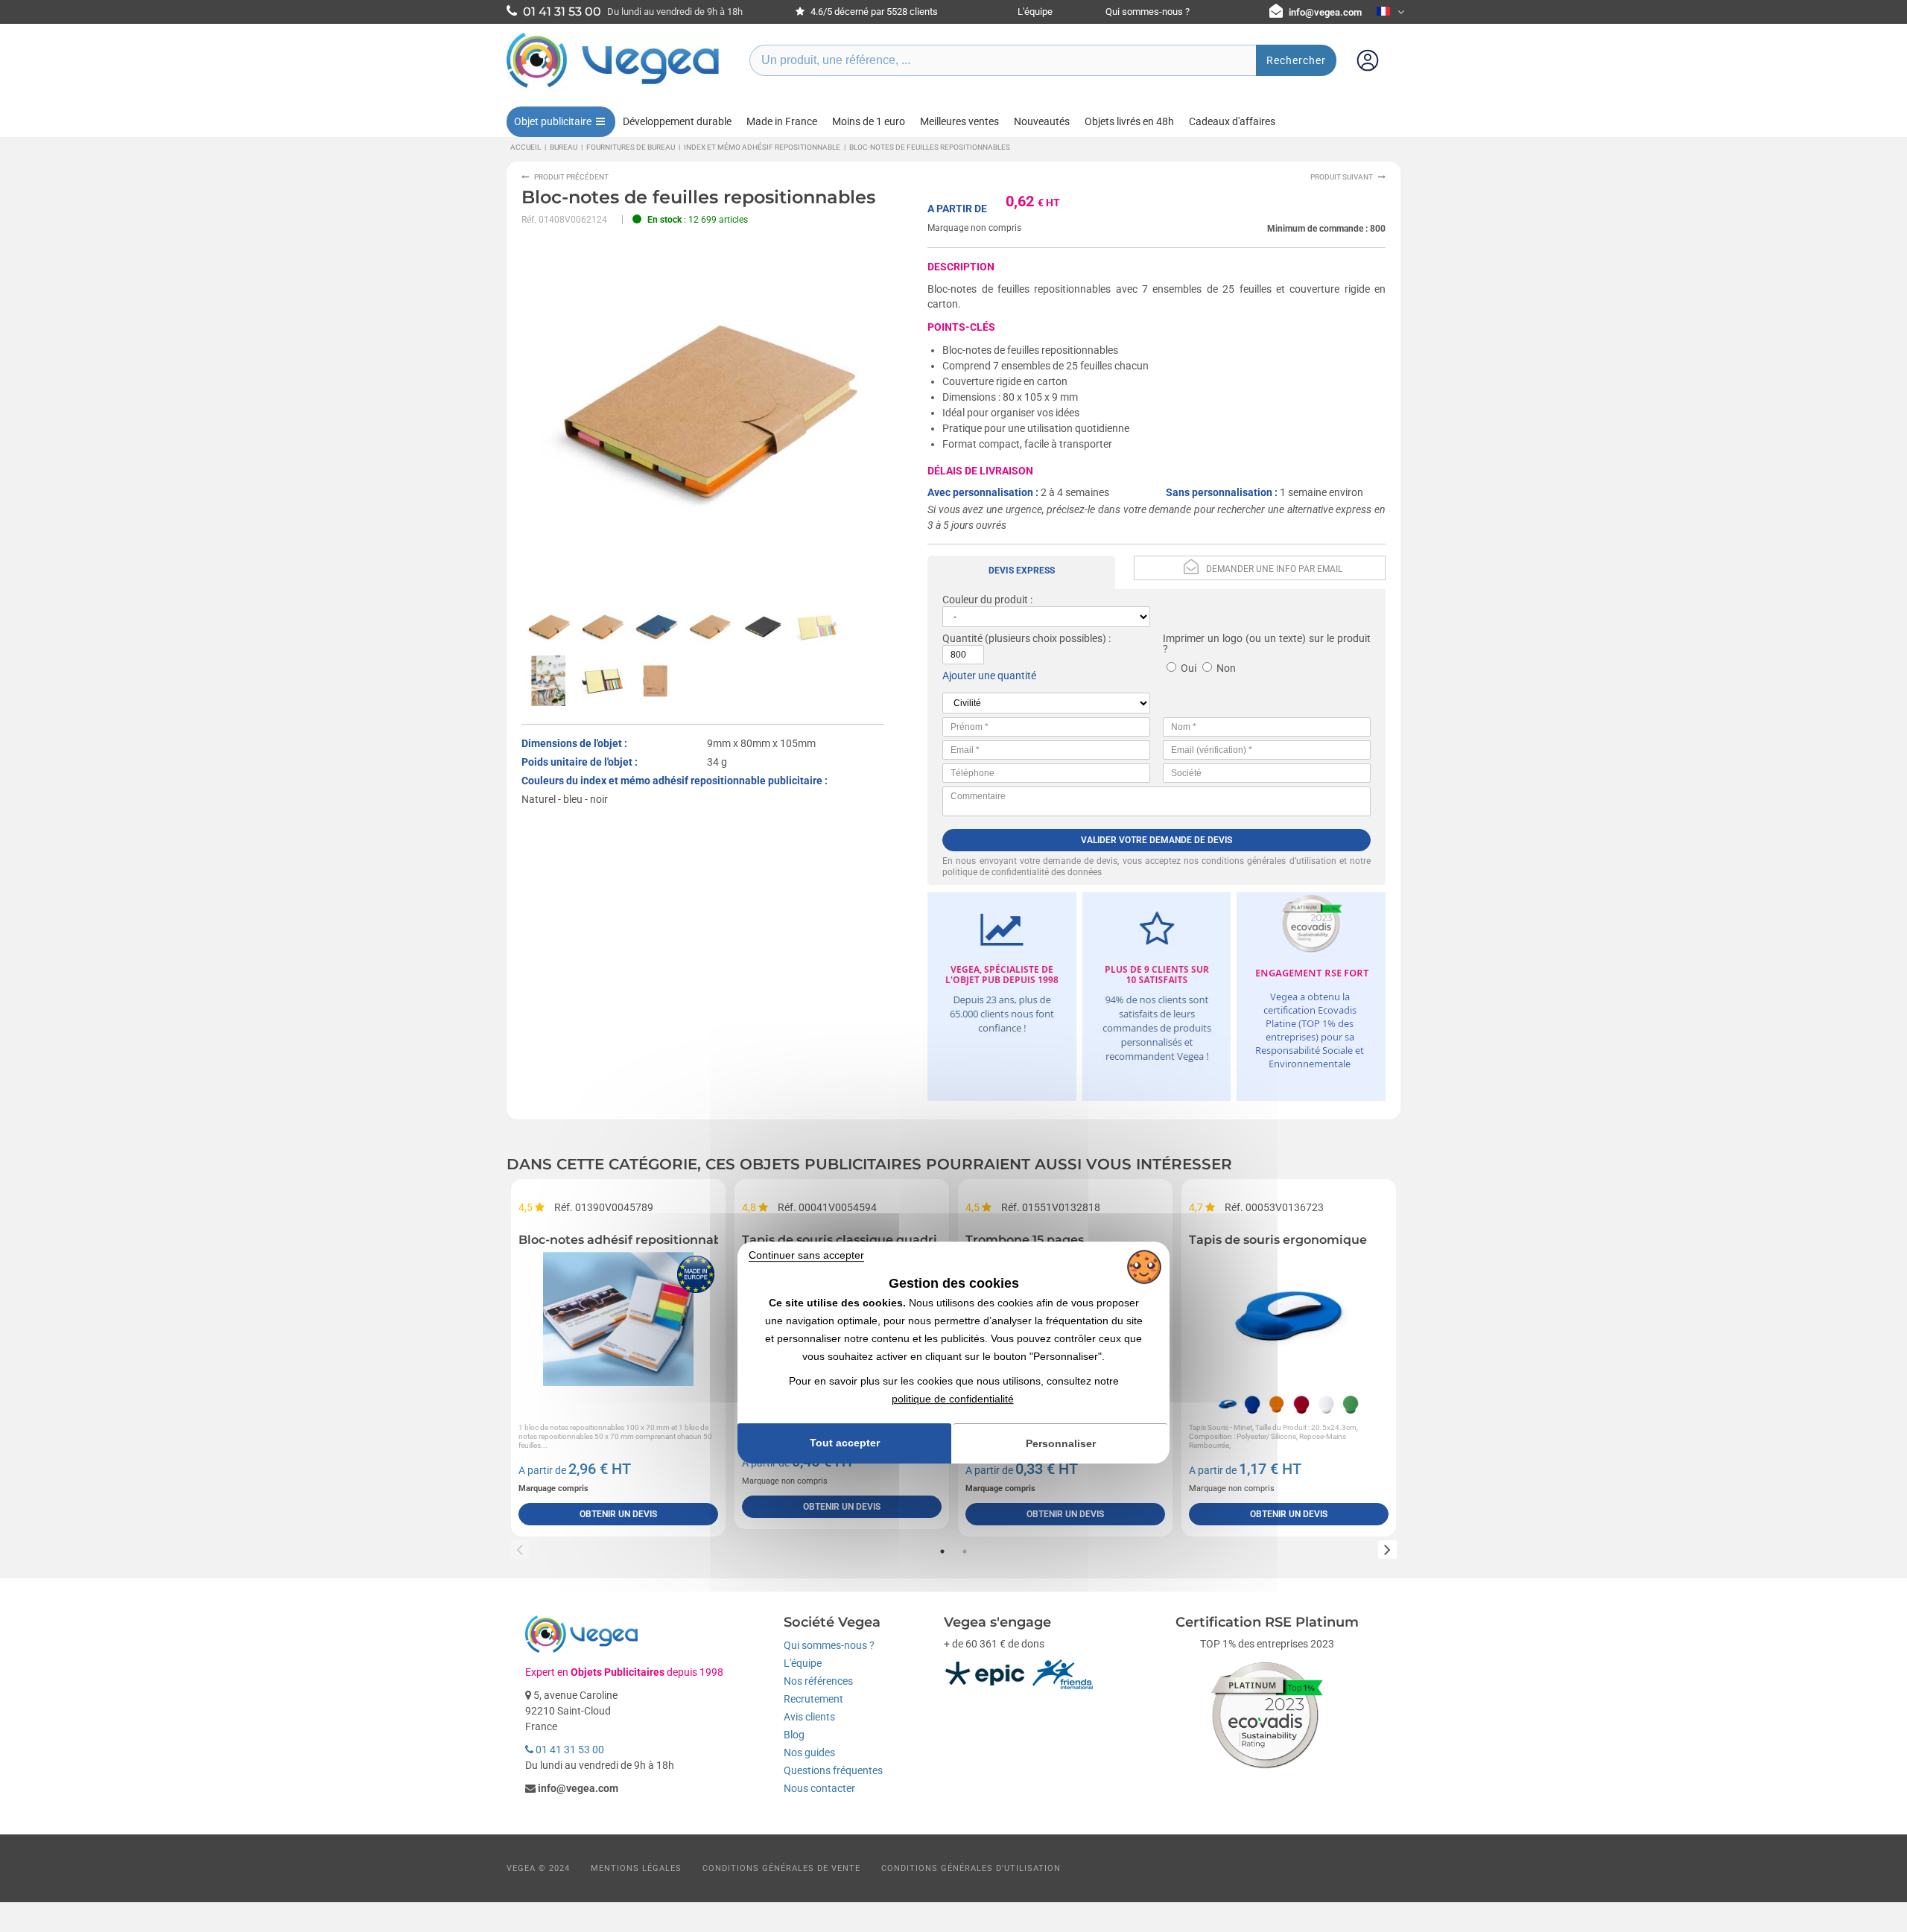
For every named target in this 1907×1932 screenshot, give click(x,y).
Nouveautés (1042, 121)
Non (1226, 668)
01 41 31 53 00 (569, 1750)
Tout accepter (845, 1443)
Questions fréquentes (833, 1770)
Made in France (782, 121)
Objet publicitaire (553, 121)
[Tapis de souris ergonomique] (1289, 1319)
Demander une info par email (1274, 569)
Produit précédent (571, 177)
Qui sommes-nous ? (1148, 12)
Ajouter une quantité (989, 676)
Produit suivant (1342, 177)
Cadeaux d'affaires (1232, 121)
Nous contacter (819, 1788)
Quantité (962, 638)
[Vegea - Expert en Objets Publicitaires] (613, 87)
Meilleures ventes (959, 121)
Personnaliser (1061, 1443)
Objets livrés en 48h (1129, 121)
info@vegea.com (1325, 12)
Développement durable (677, 121)
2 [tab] (965, 1551)
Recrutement (813, 1699)
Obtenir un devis (618, 1514)
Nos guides (809, 1753)
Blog (794, 1735)
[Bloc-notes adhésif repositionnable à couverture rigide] (618, 1319)
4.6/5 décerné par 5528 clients (873, 12)
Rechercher (1296, 60)
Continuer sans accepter (806, 1255)
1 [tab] (942, 1551)
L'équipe (1035, 12)
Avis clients (809, 1717)
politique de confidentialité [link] (953, 1399)
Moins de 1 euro (869, 121)
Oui (1189, 668)
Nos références (818, 1681)
